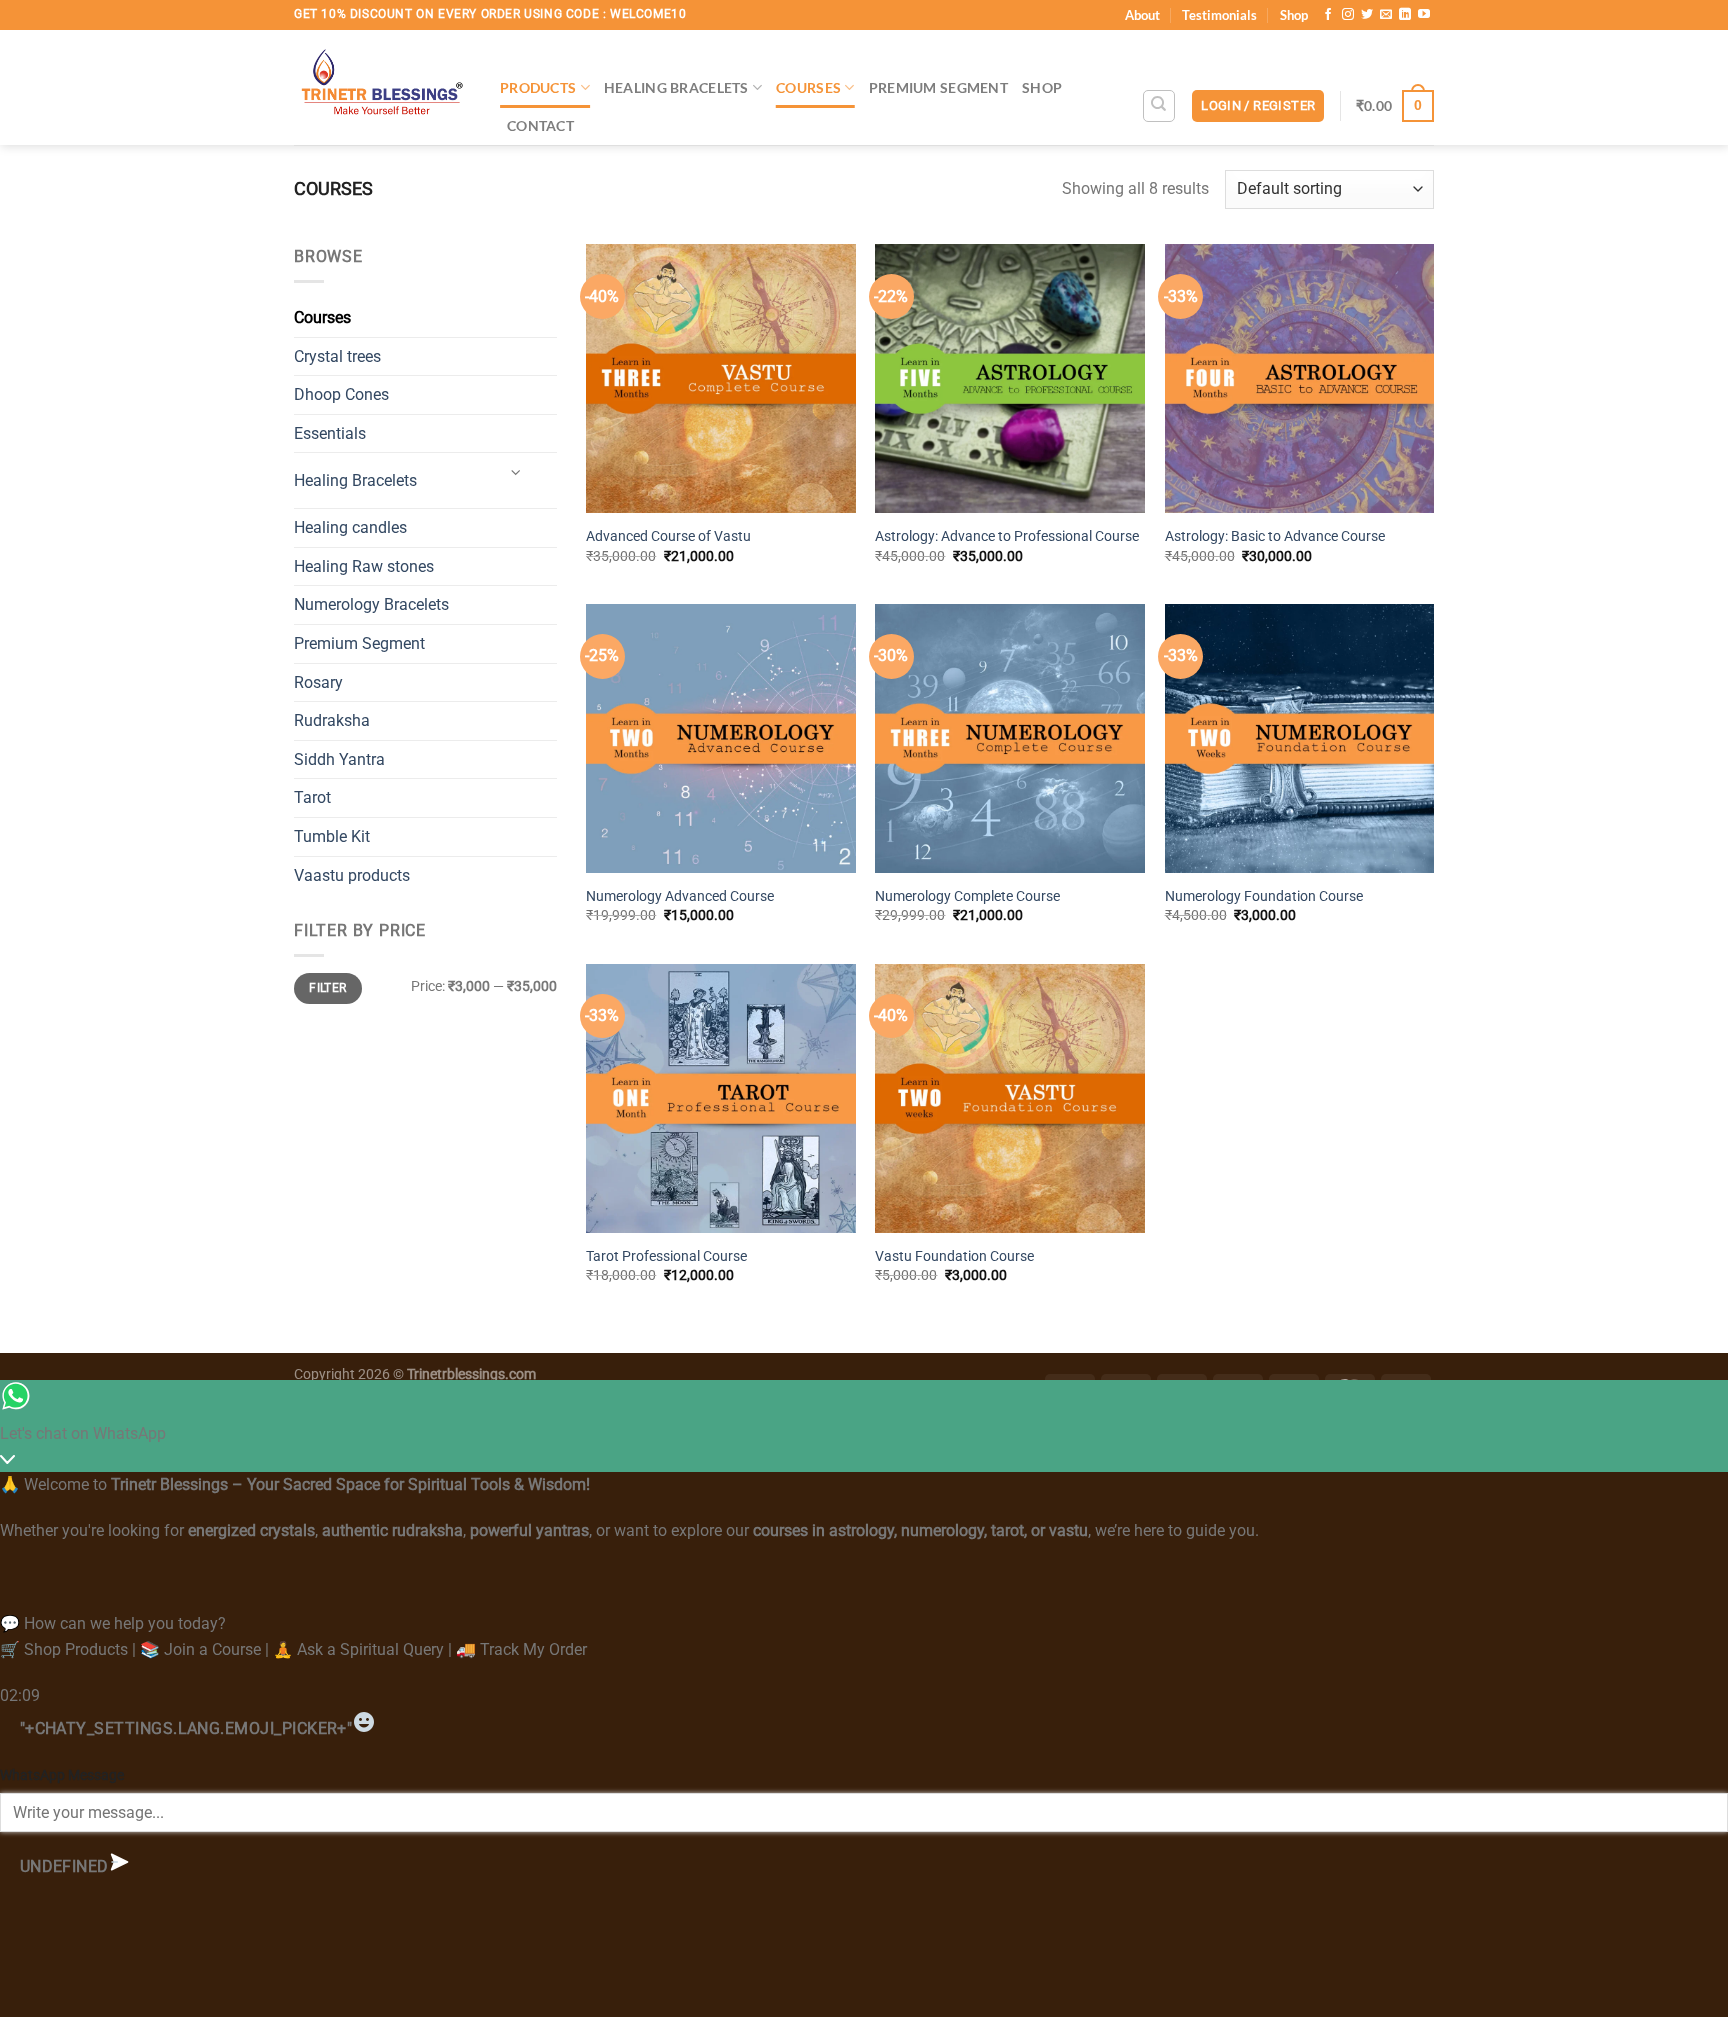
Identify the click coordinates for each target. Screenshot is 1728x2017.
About (1142, 15)
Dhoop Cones (341, 394)
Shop (1294, 15)
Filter (327, 988)
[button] (1258, 106)
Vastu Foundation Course (954, 1256)
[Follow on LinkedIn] (1405, 15)
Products (538, 87)
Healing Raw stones (364, 566)
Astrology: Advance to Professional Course (1007, 536)
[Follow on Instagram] (1348, 15)
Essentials (330, 433)
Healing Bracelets (676, 87)
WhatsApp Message (62, 1775)
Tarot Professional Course (666, 1256)
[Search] (1159, 106)
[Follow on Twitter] (1367, 15)
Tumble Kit (332, 836)
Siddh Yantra (339, 759)
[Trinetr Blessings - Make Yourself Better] (382, 87)
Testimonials (1219, 15)
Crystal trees (337, 356)
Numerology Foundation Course (1264, 896)
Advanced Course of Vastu (668, 536)
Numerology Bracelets (371, 604)
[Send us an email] (1386, 15)
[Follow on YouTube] (1424, 15)
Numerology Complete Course (967, 896)
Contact (540, 125)
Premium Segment (938, 87)
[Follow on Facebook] (1328, 15)
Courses (808, 87)
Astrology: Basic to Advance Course (1275, 536)
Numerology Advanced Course (680, 896)
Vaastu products (352, 875)
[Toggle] (516, 472)
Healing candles (350, 527)
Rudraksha (332, 720)
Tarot (312, 797)
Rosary (318, 682)
